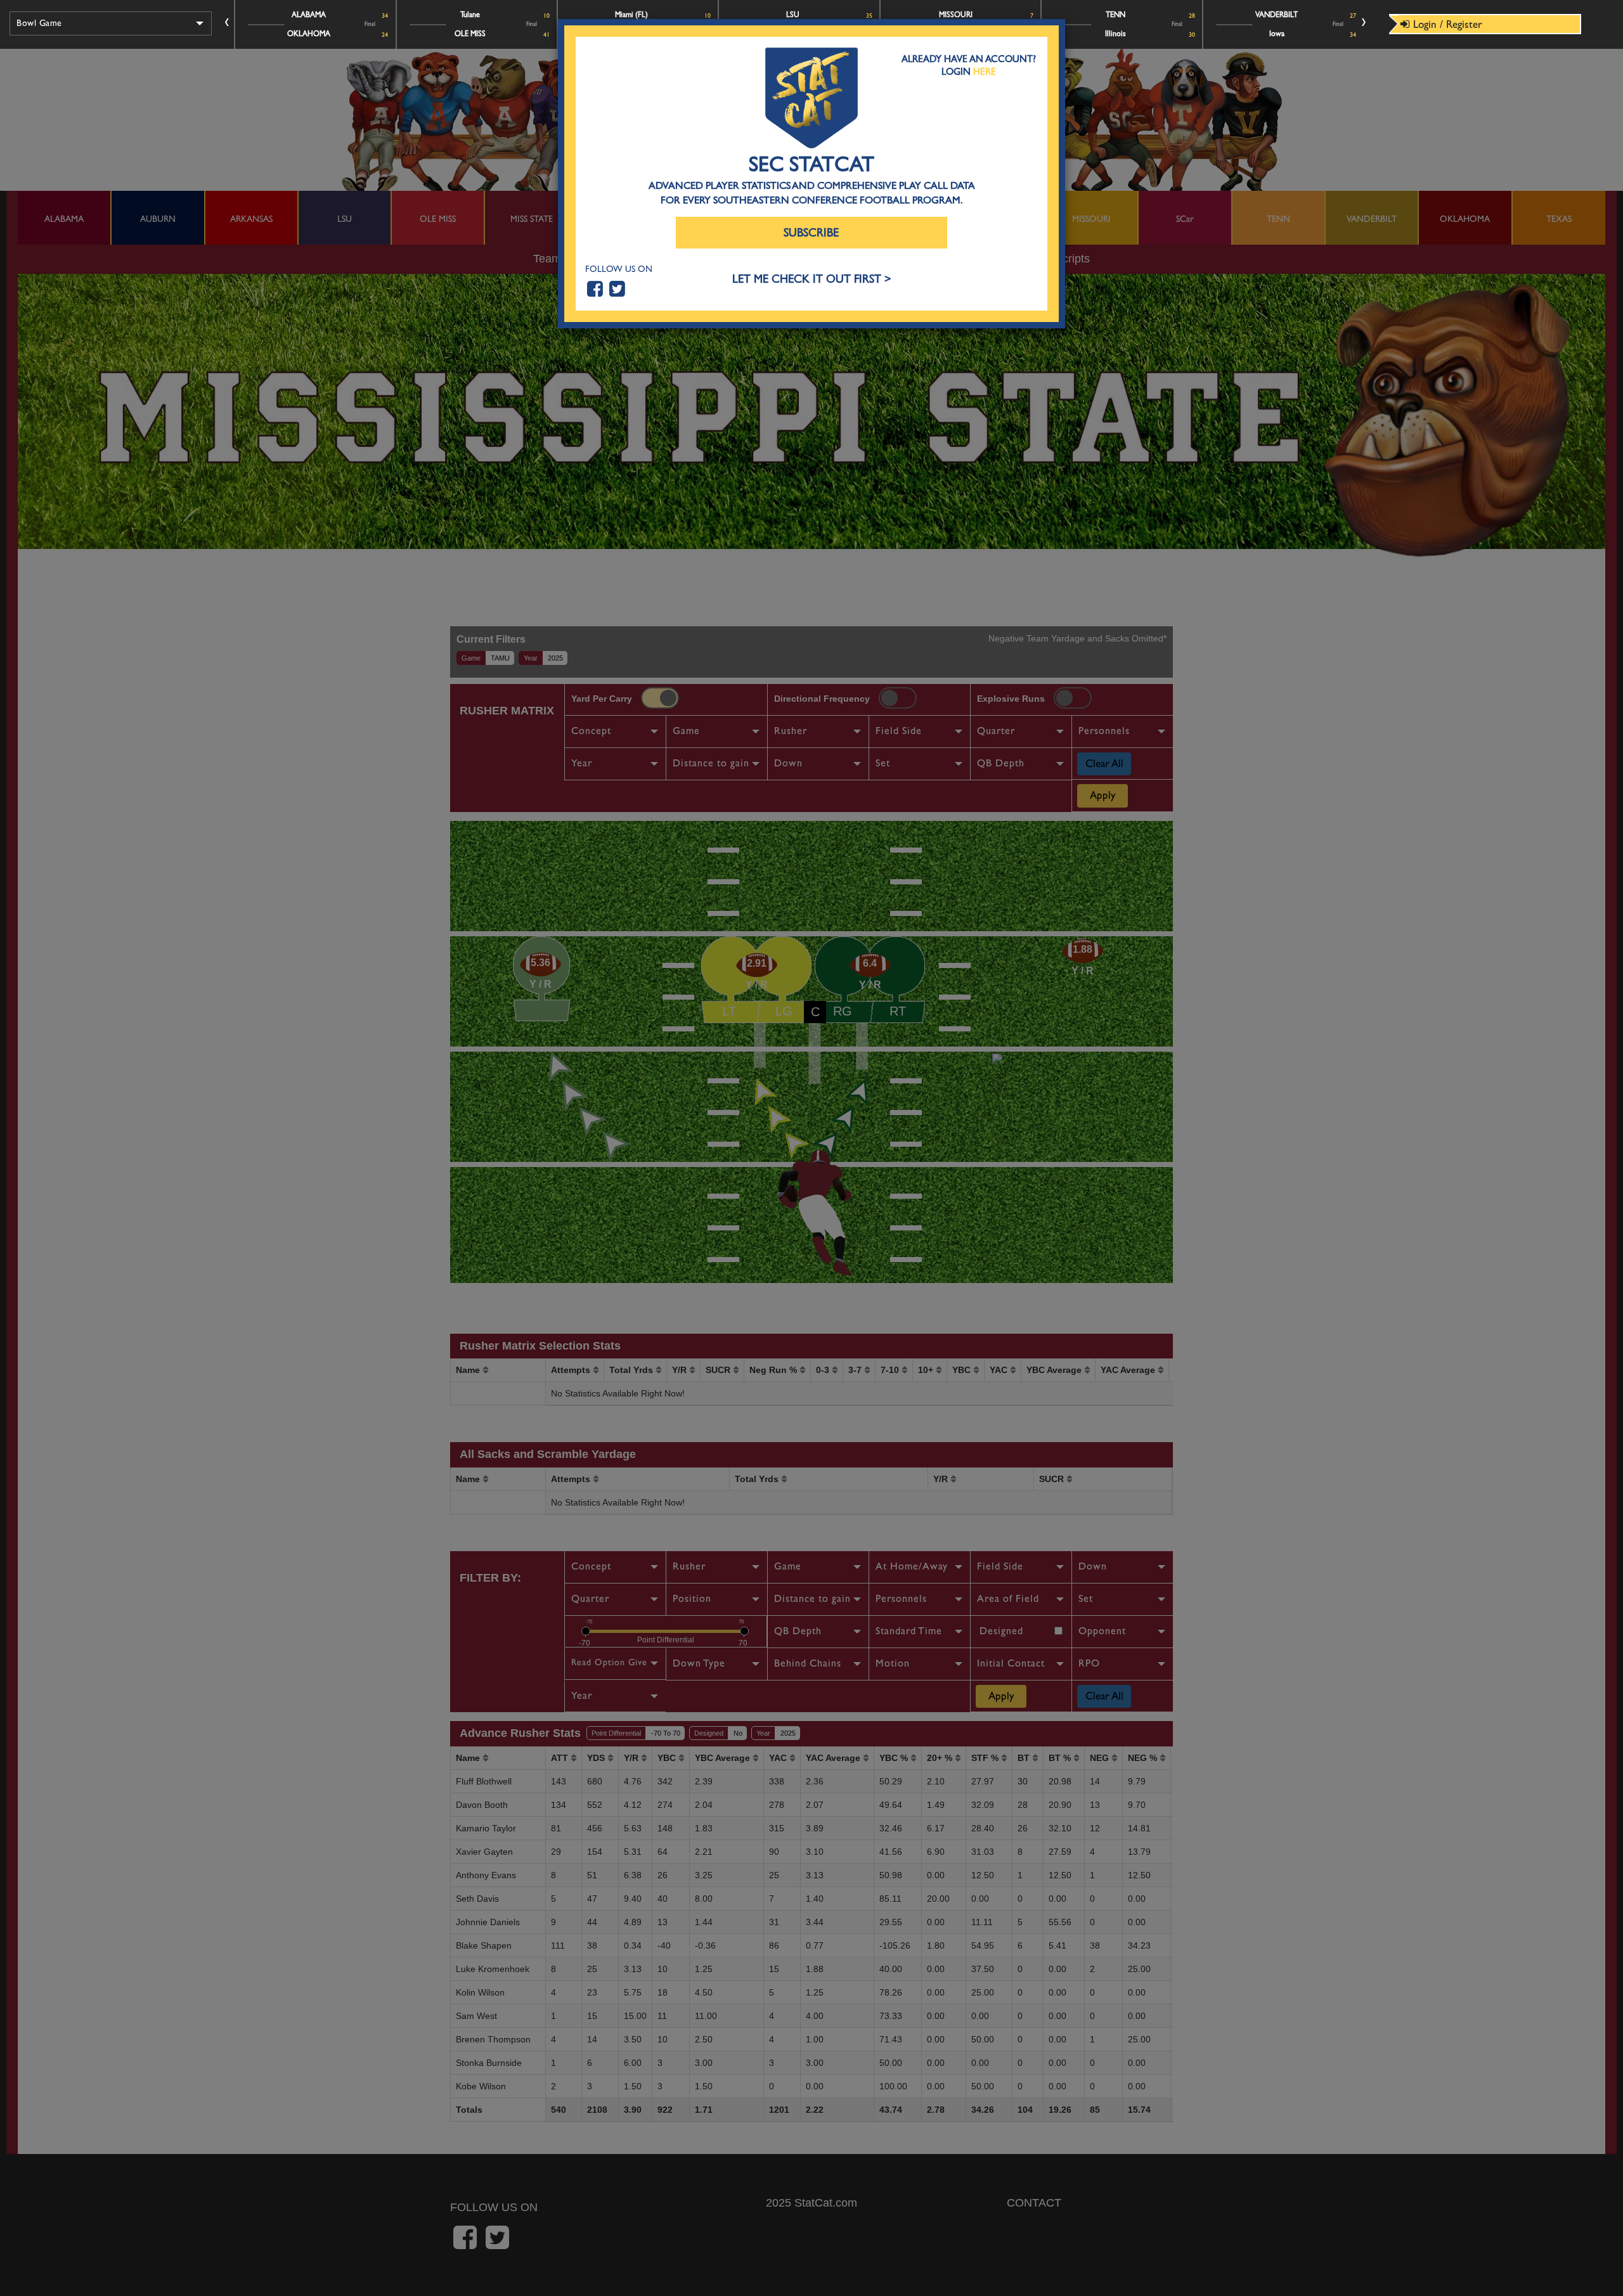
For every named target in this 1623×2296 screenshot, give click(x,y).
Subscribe (811, 233)
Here (985, 72)
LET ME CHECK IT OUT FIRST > (812, 279)
